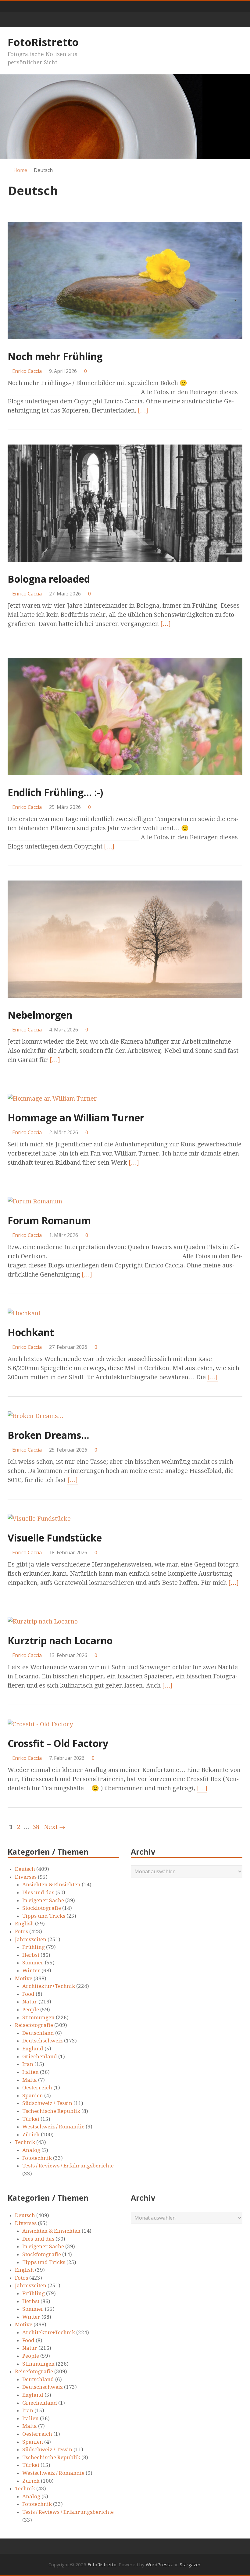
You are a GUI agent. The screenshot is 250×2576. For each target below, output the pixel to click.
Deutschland (38, 2033)
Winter (31, 1970)
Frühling (34, 1947)
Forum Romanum (49, 1220)
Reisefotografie (34, 2025)
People (31, 2010)
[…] (143, 410)
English (24, 1924)
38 (36, 1827)
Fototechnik (37, 2158)
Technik (25, 2142)
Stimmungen (38, 2017)
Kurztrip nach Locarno (60, 1640)
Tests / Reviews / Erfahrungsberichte (68, 2166)
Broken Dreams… (48, 1435)
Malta (30, 2080)
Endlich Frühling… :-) (55, 792)
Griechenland (40, 2056)
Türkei (31, 2119)
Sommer (33, 1963)
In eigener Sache (43, 1900)
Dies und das (38, 1892)
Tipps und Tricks (44, 1916)
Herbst (31, 1955)
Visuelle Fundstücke (55, 1538)
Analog (31, 2150)
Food (28, 1994)
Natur (30, 2002)
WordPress (158, 2564)
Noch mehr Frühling (55, 356)
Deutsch (25, 1869)
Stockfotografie (42, 1908)
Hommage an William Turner (76, 1118)
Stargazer (190, 2564)
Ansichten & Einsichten (51, 1885)
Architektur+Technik (49, 1986)
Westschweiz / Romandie (53, 2127)
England (33, 2049)
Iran (28, 2064)
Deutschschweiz (43, 2041)
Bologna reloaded (49, 579)
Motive (24, 1978)
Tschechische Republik (51, 2111)
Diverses (26, 1877)
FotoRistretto (43, 42)
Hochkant (31, 1332)
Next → (55, 1827)
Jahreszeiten (31, 1939)
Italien (30, 2072)
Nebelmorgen (40, 1015)
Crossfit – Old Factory (58, 1743)
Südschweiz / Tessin (47, 2103)
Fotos (21, 1931)
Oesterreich (37, 2088)
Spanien (33, 2095)
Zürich (31, 2135)
